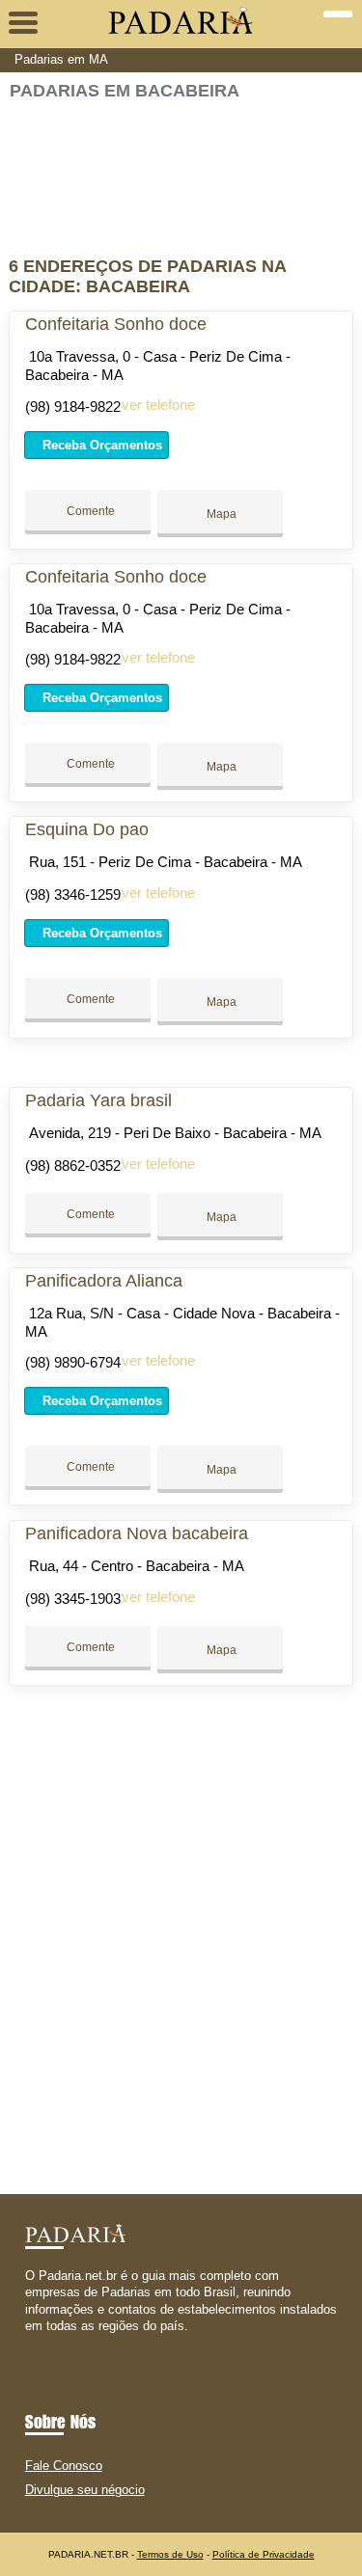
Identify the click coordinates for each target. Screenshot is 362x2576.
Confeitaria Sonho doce (116, 324)
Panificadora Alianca (104, 1281)
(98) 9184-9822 (73, 407)
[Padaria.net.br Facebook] (29, 2342)
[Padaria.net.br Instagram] (47, 2342)
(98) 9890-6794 (73, 1362)
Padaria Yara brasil (98, 1100)
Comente (89, 511)
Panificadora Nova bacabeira (137, 1533)
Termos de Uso (170, 2554)
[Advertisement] (181, 170)
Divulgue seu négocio (85, 2490)
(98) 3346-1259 (73, 895)
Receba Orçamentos (100, 445)
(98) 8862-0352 (73, 1166)
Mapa (220, 514)
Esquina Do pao (87, 829)
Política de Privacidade (264, 2554)
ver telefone (158, 405)
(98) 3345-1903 (73, 1599)
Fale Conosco (64, 2466)
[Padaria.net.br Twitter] (38, 2342)
